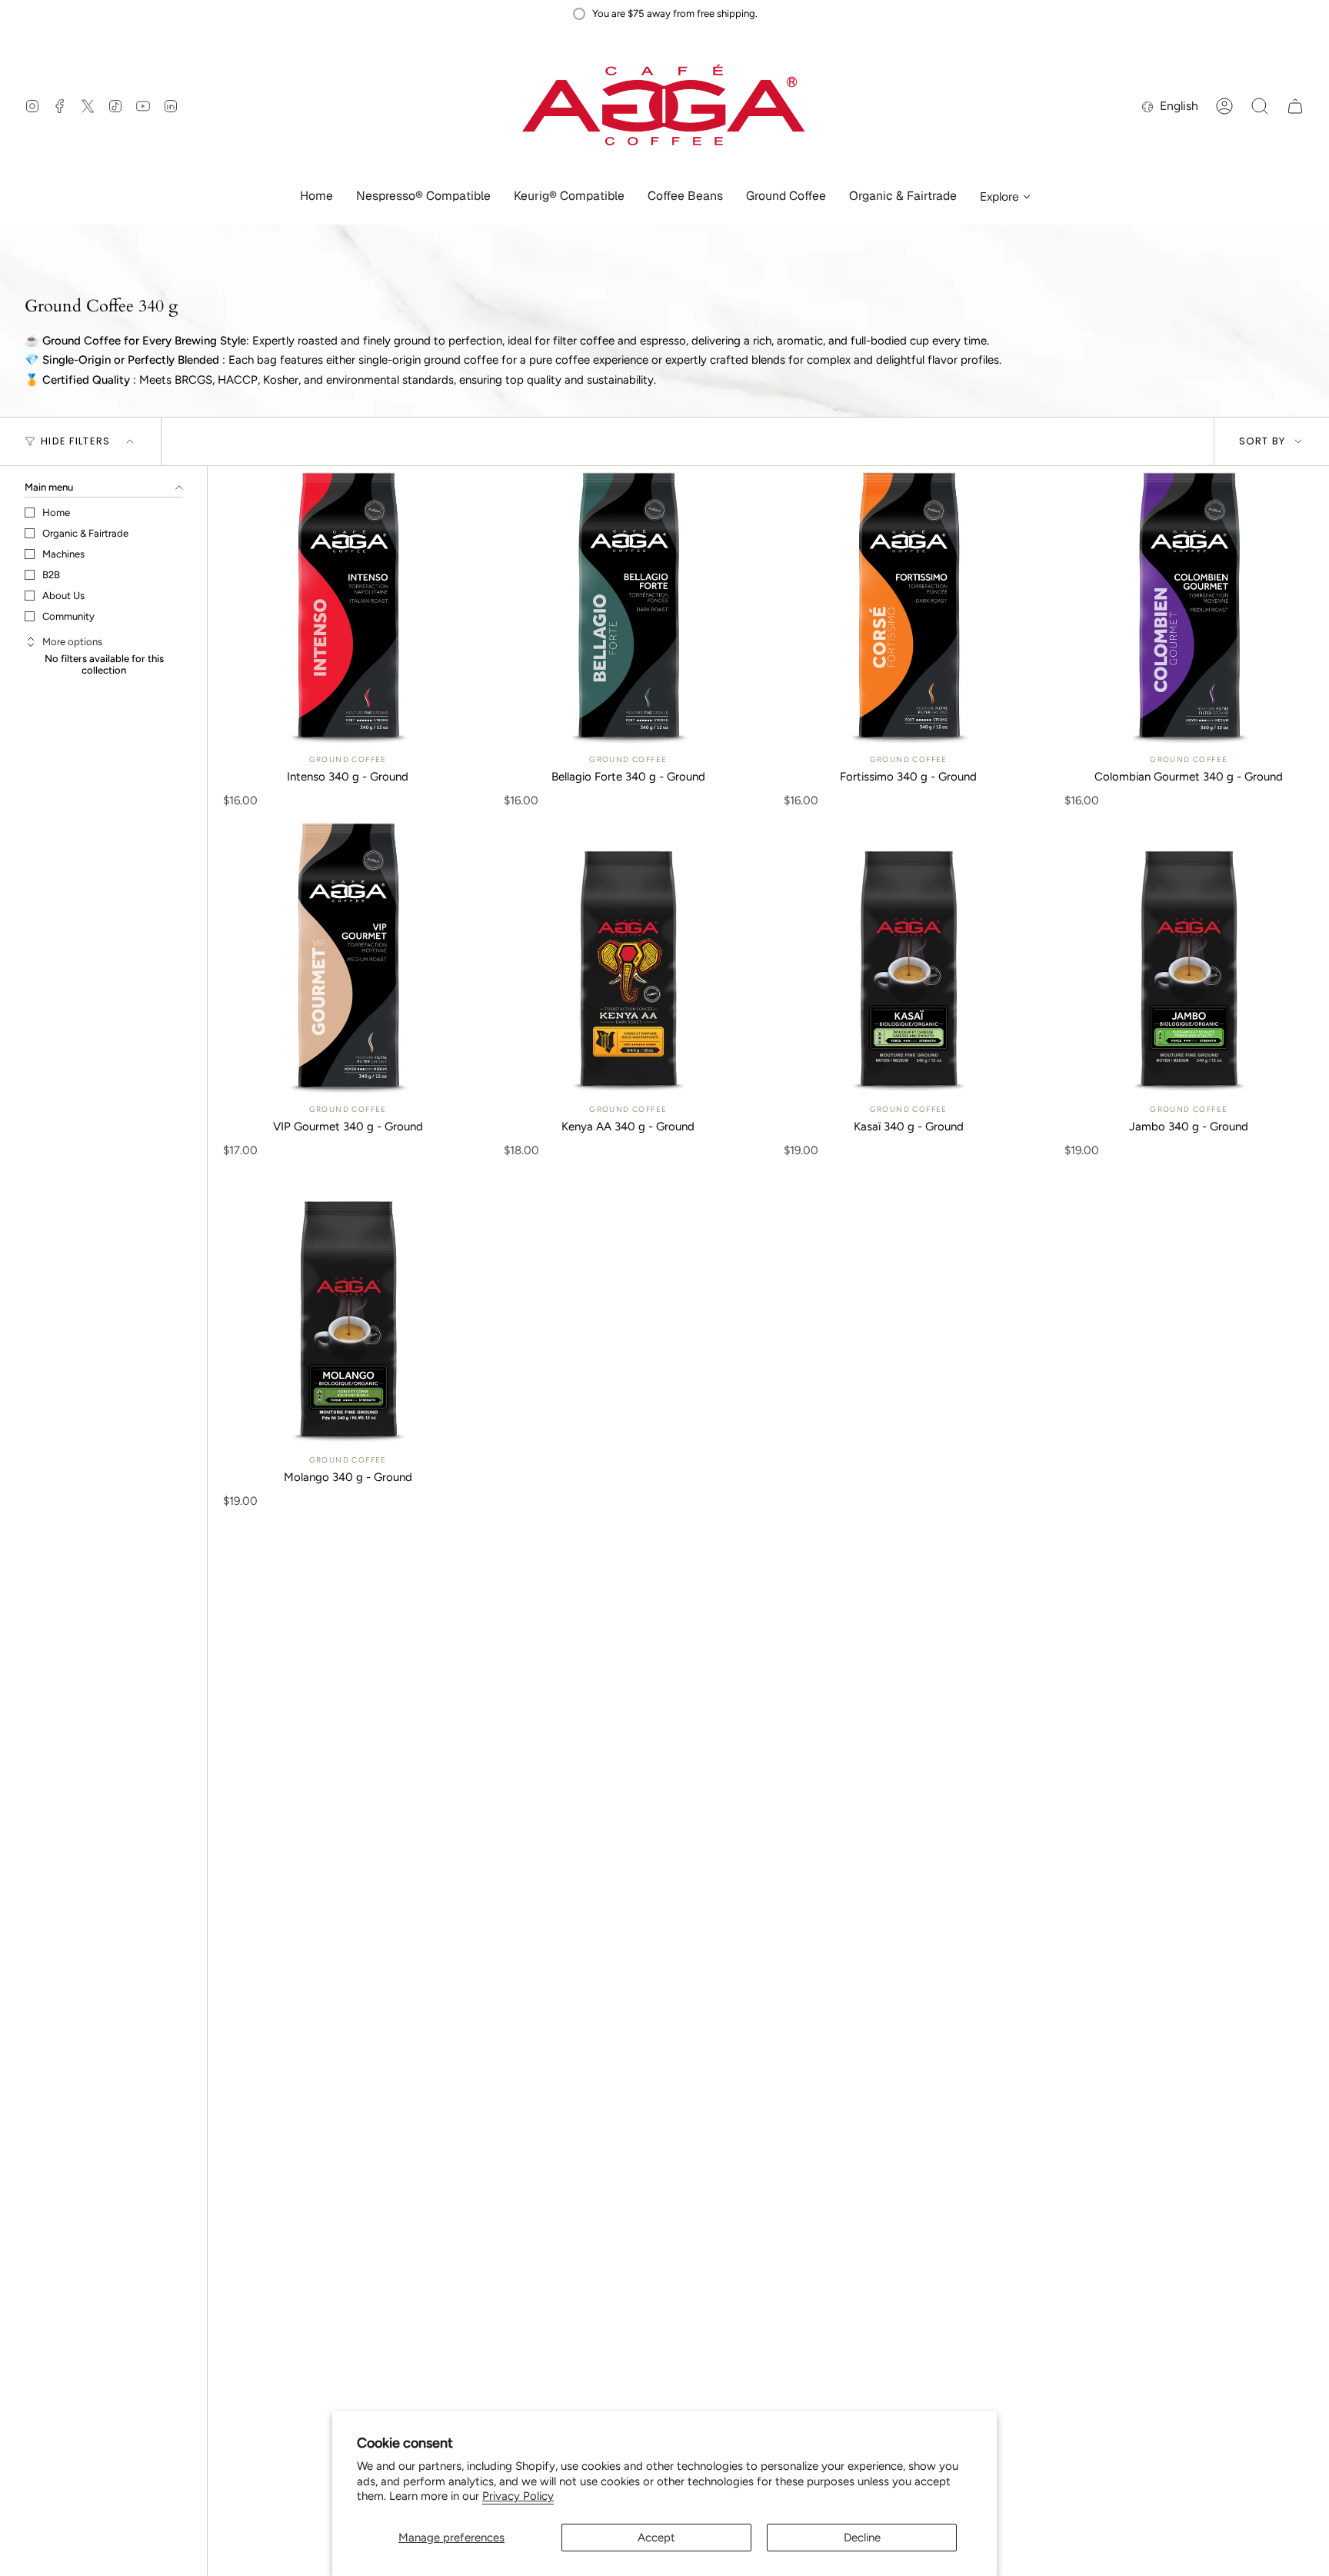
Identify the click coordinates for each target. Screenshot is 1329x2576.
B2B (51, 575)
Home (56, 513)
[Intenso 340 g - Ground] (348, 606)
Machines (63, 554)
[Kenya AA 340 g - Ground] (629, 957)
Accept (656, 2538)
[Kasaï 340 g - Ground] (909, 957)
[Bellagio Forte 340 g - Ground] (629, 606)
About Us (63, 596)
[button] (423, 197)
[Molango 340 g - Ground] (348, 1307)
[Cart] (1295, 106)
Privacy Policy (518, 2496)
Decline (862, 2538)
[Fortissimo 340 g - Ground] (909, 606)
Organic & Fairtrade (85, 533)
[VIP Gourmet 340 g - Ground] (348, 957)
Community (68, 616)
